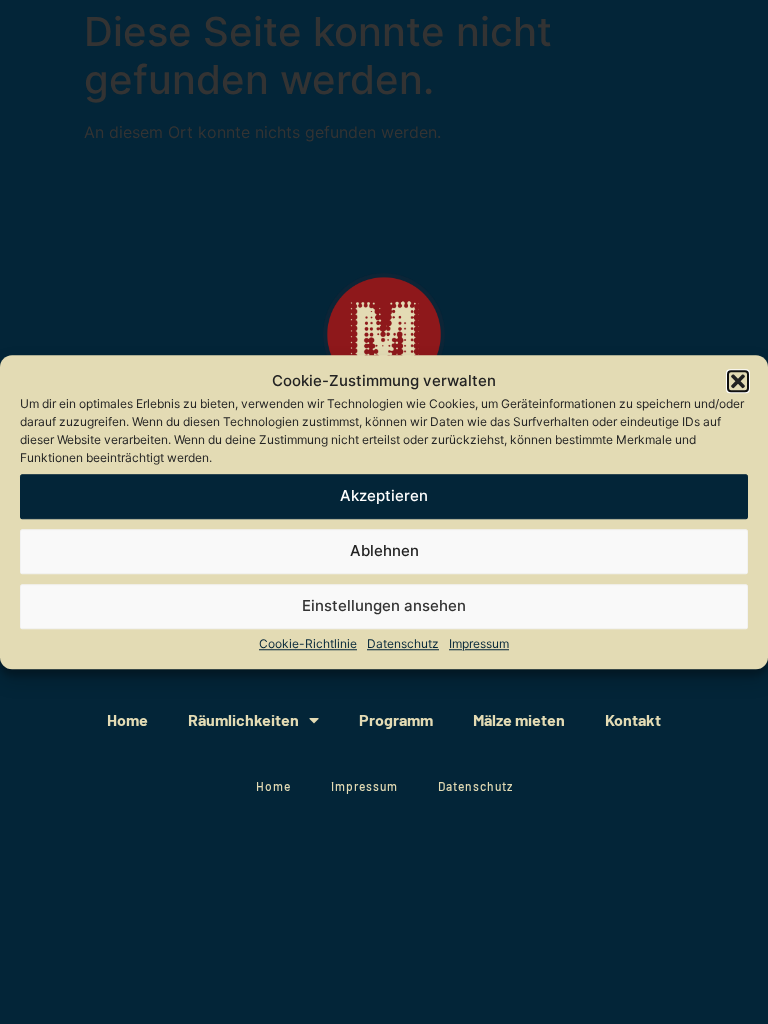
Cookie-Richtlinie (308, 643)
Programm (396, 719)
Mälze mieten (519, 719)
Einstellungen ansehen (384, 605)
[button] (738, 382)
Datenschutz (403, 643)
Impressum (479, 643)
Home (127, 719)
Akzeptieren (384, 495)
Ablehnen (384, 550)
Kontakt (633, 719)
